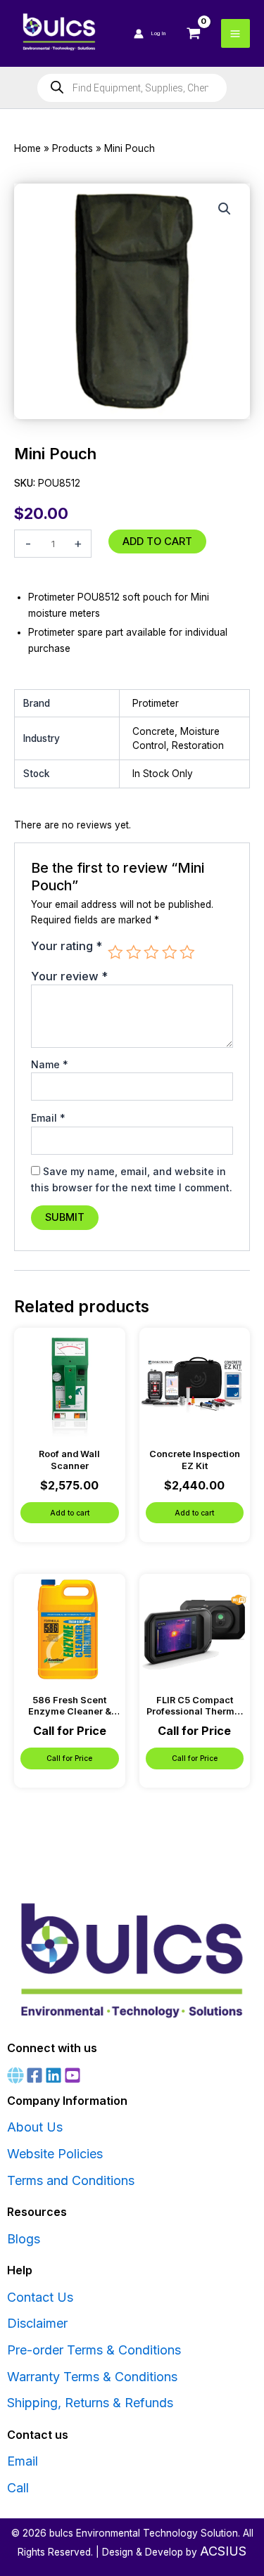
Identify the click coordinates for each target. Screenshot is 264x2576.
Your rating (67, 946)
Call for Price (69, 1758)
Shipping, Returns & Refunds (90, 2403)
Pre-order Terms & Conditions (94, 2350)
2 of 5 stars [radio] (134, 952)
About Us (35, 2127)
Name (50, 1064)
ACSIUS (223, 2551)
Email (48, 1118)
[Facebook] (34, 2075)
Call (18, 2488)
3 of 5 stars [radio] (151, 952)
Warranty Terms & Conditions (92, 2377)
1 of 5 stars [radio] (115, 952)
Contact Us (40, 2297)
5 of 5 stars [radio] (187, 952)
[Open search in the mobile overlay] (132, 88)
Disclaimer (37, 2323)
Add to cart (157, 542)
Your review (69, 976)
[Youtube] (73, 2075)
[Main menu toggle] (235, 33)
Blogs (24, 2239)
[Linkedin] (54, 2075)
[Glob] (15, 2075)
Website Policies (55, 2154)
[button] (225, 209)
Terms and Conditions (71, 2180)
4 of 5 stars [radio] (170, 952)
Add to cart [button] (70, 1513)
